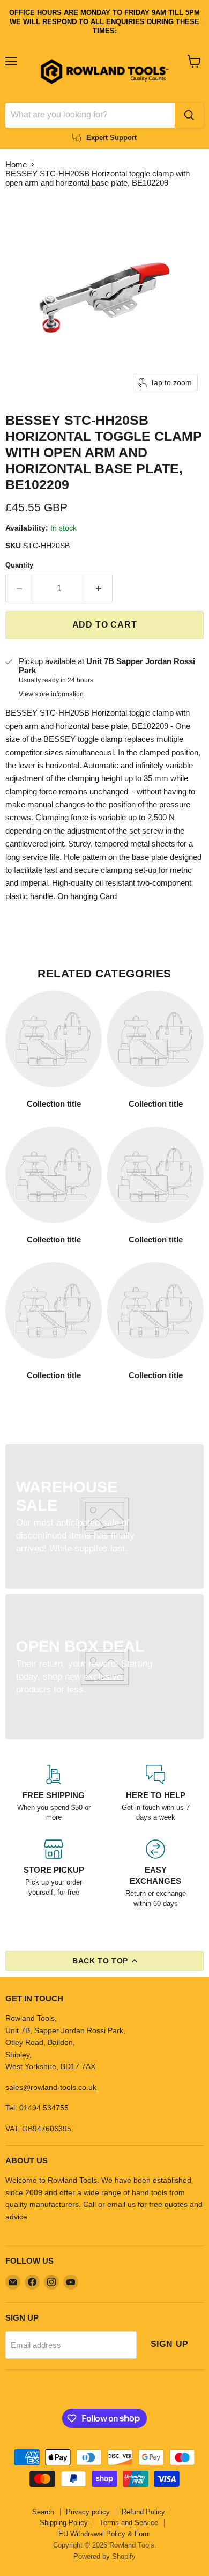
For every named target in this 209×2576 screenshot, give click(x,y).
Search (43, 2512)
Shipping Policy (64, 2523)
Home (16, 164)
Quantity (19, 565)
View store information (51, 694)
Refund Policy (143, 2512)
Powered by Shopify (104, 2556)
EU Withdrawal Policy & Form (104, 2534)
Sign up (170, 2344)
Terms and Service (129, 2523)
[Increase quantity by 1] (99, 588)
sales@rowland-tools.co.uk (51, 2087)
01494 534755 (44, 2108)
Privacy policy (88, 2512)
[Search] (189, 115)
